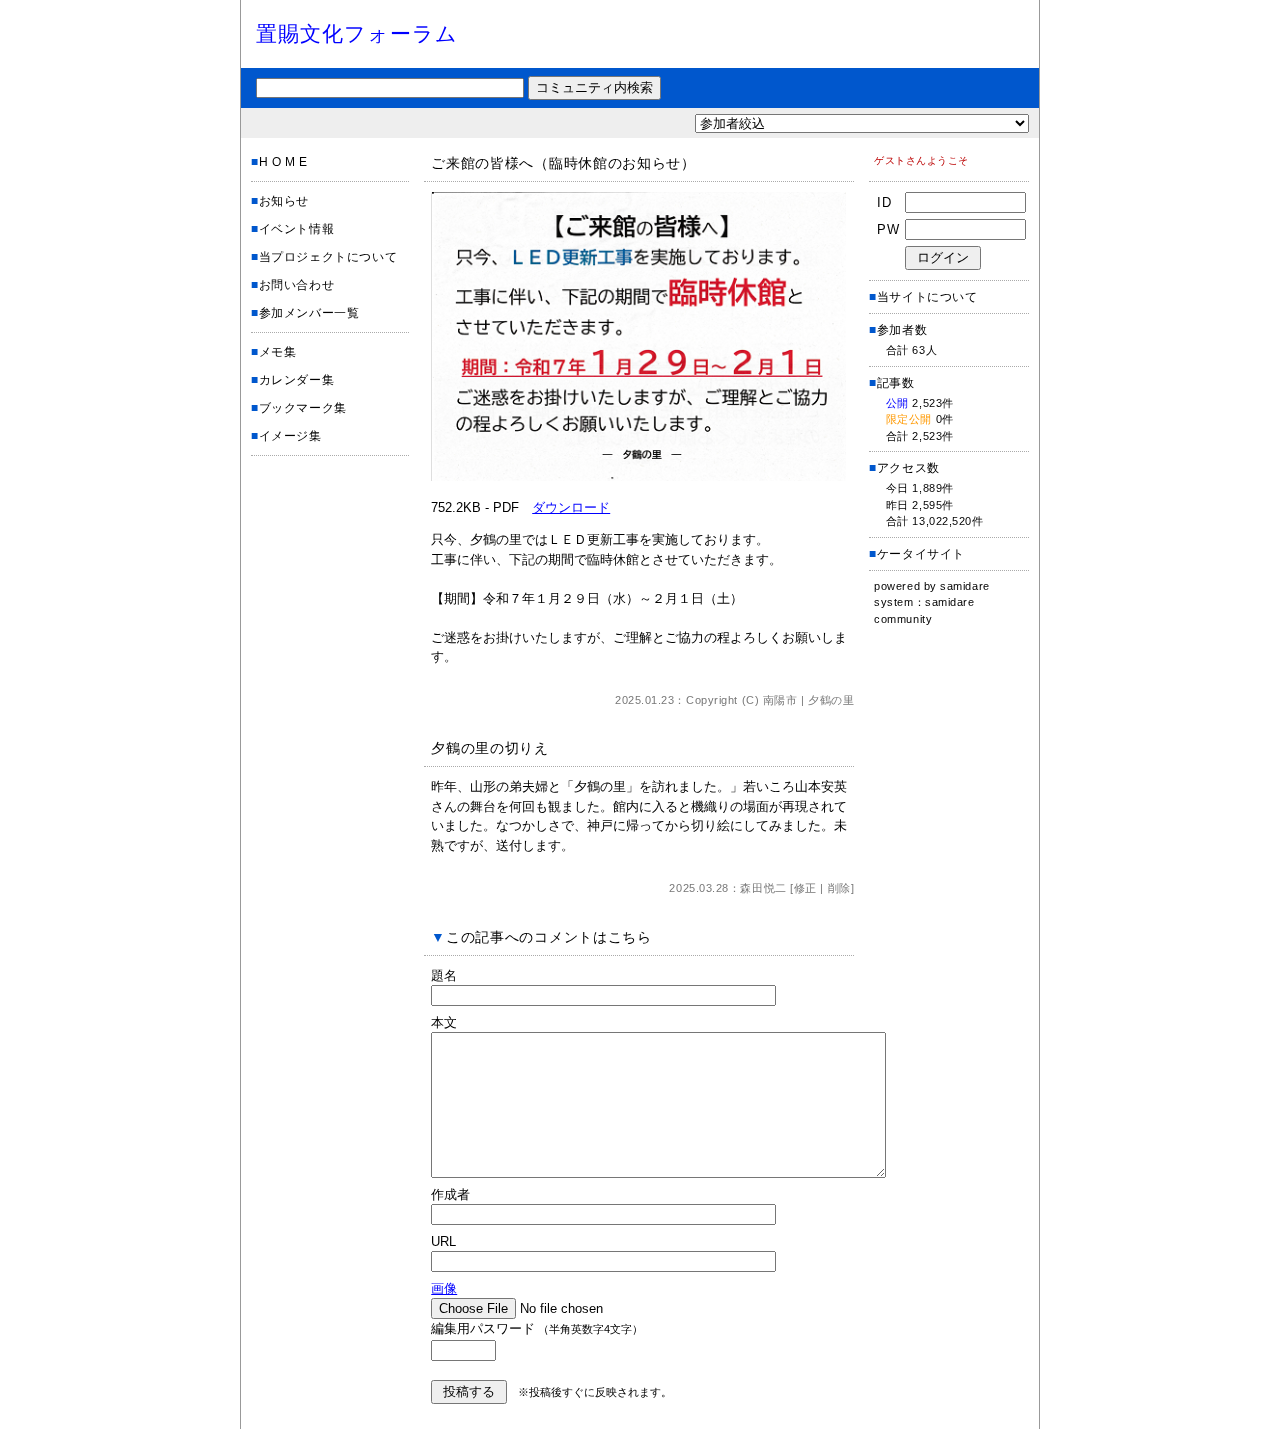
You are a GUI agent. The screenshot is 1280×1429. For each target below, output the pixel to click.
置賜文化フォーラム (357, 33)
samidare (964, 586)
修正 (805, 888)
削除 (839, 888)
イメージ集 (290, 436)
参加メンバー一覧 (309, 313)
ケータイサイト (921, 554)
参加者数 (898, 330)
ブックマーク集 (303, 408)
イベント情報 (297, 229)
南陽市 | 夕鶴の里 (809, 700)
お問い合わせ (297, 285)
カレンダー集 (297, 380)
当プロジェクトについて (328, 257)
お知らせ (284, 201)
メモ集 (278, 352)
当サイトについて (927, 297)
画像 (444, 1288)
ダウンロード (571, 507)
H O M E (283, 162)
